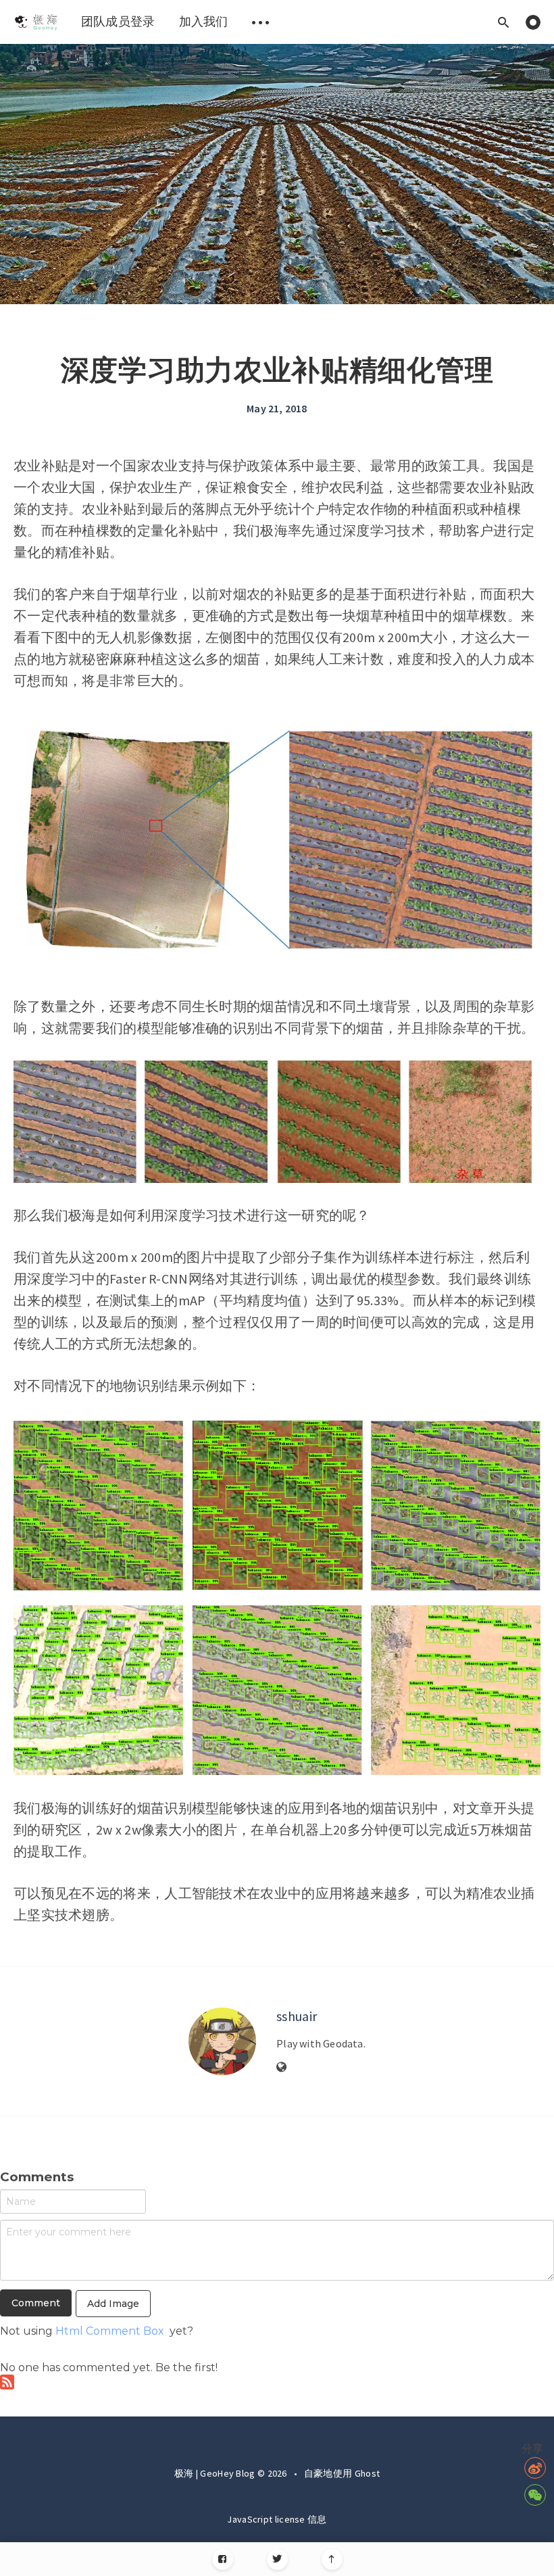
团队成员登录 (118, 21)
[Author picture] (222, 2041)
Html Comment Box (110, 2331)
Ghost (368, 2473)
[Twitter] (277, 2559)
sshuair (297, 2016)
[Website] (282, 2068)
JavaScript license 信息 (277, 2519)
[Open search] (503, 22)
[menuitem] (35, 22)
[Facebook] (223, 2559)
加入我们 (204, 21)
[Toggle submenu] (261, 22)
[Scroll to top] (332, 2559)
